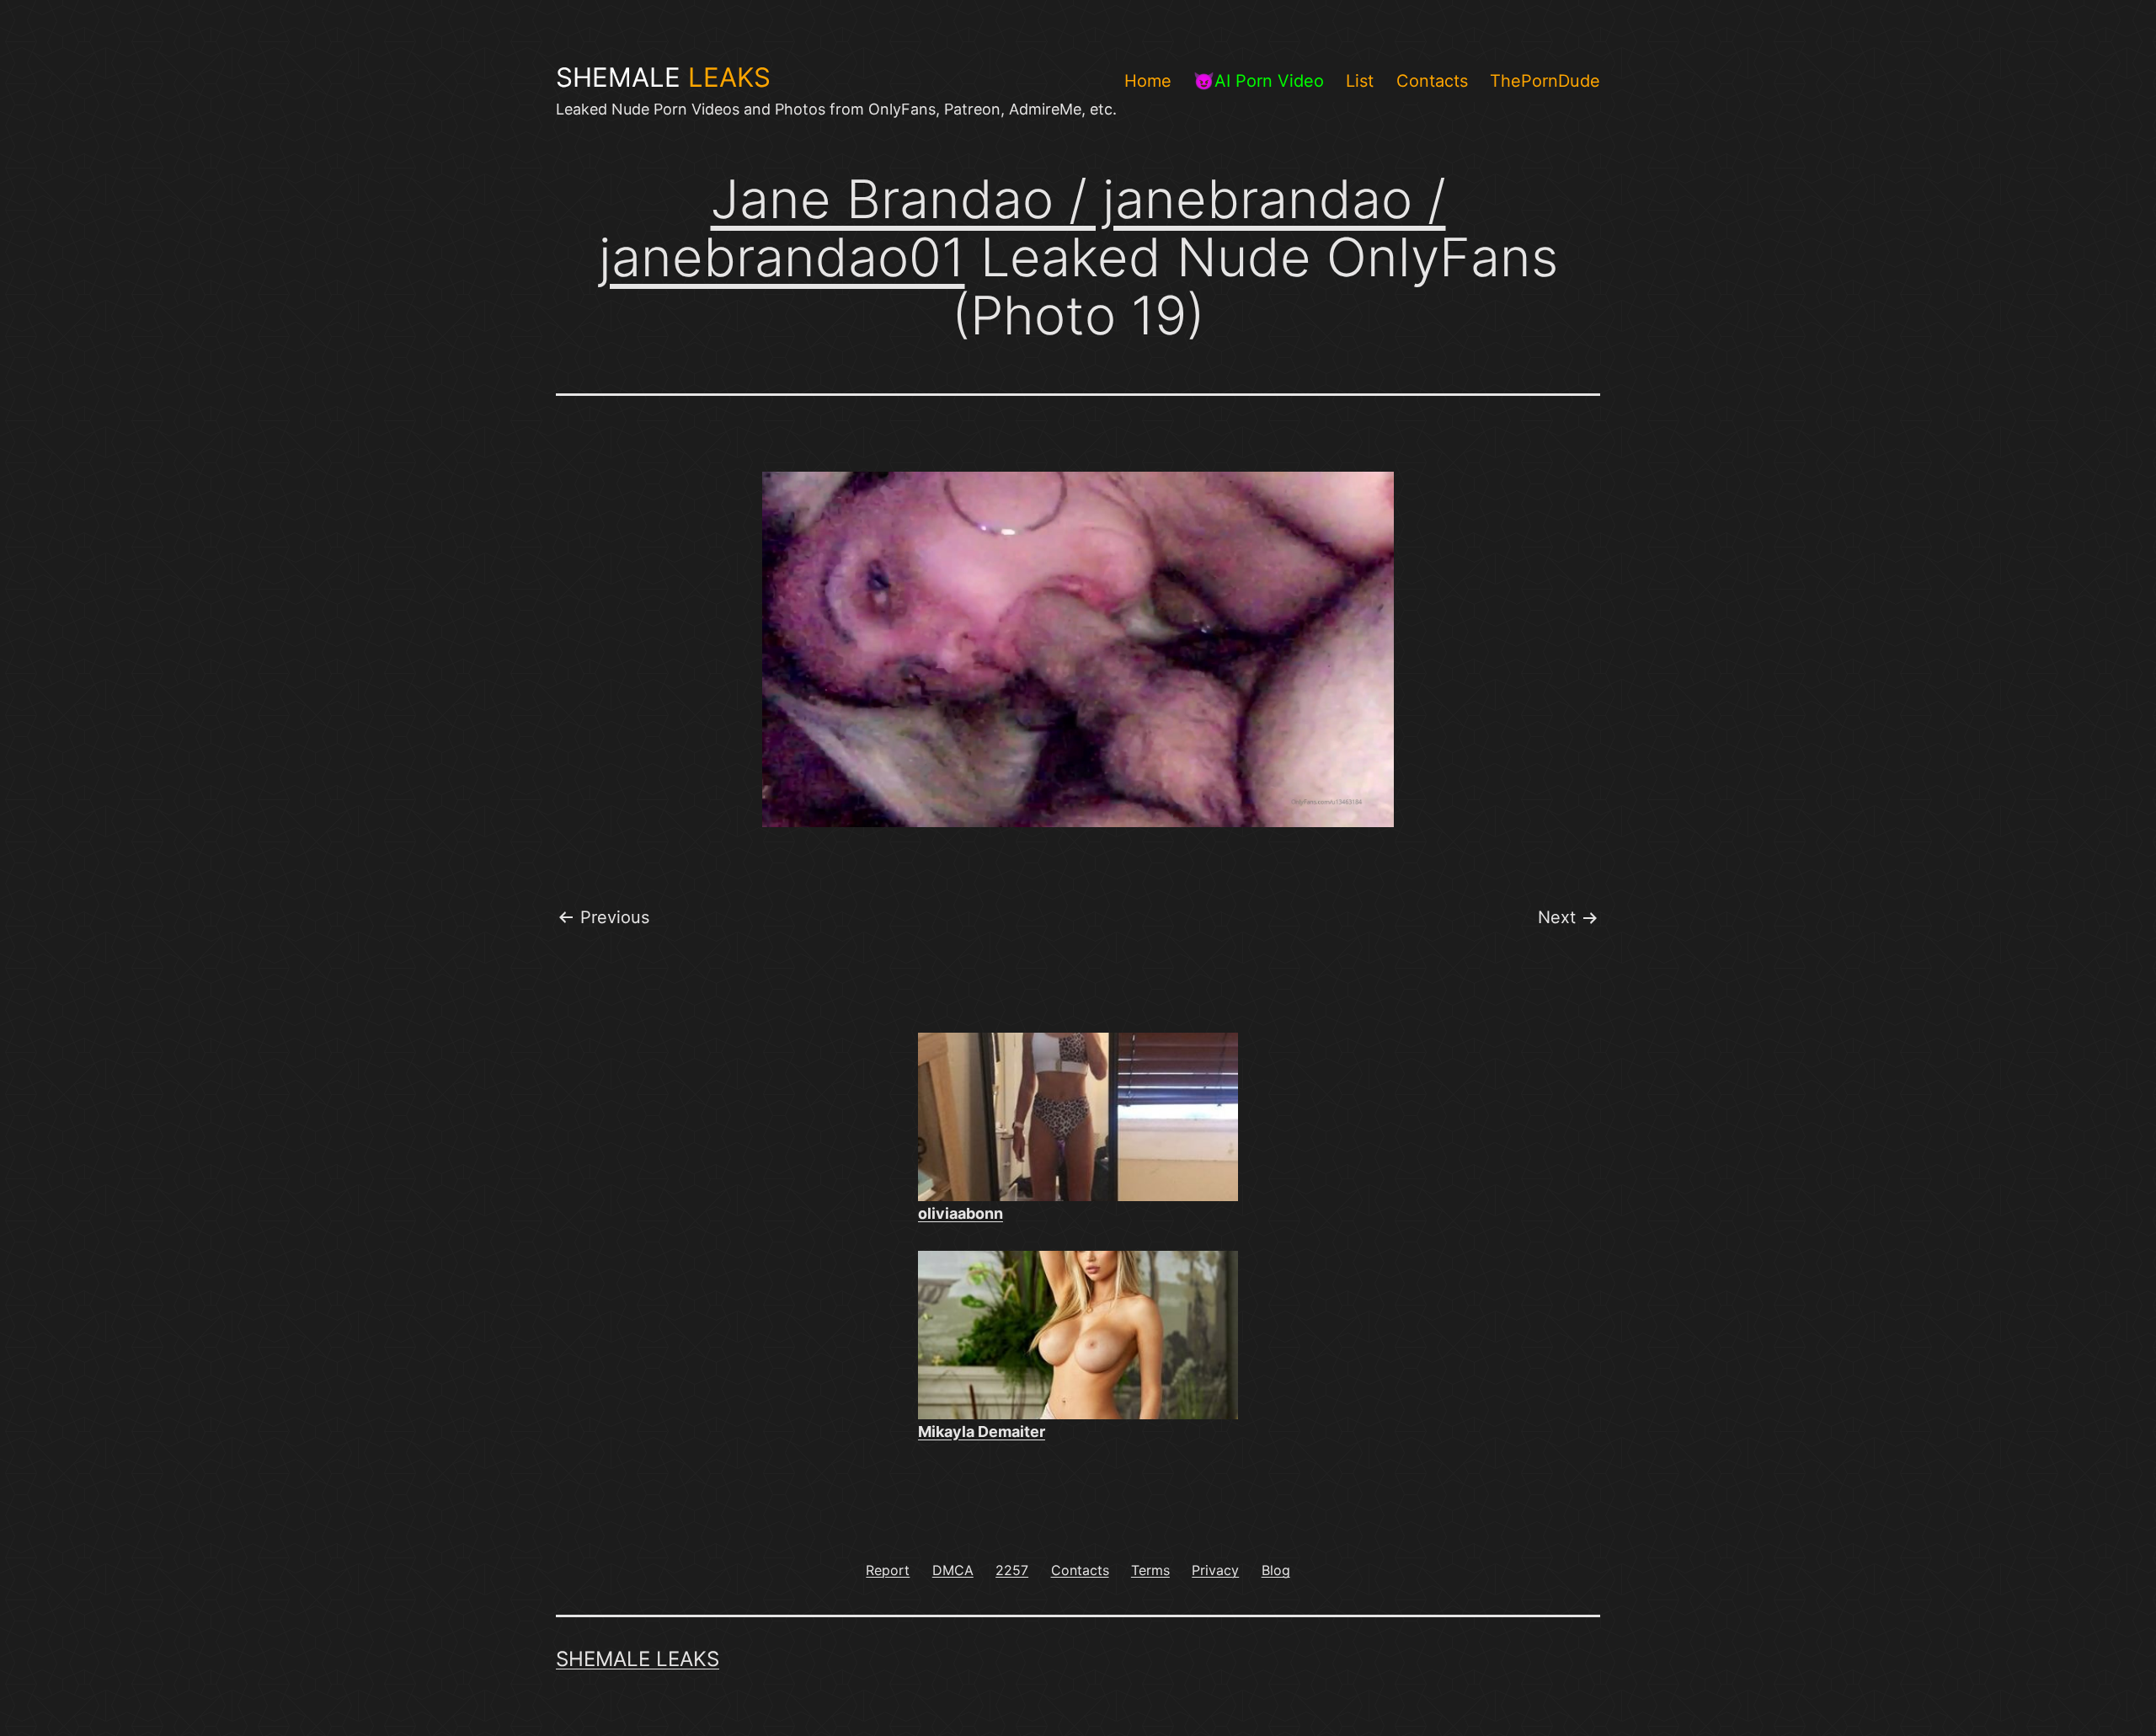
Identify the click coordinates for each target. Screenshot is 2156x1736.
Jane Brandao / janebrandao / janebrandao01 (1022, 228)
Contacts (1432, 81)
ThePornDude (1545, 81)
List (1360, 81)
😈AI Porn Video (1259, 81)
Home (1148, 81)
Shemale (663, 77)
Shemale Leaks (638, 1659)
